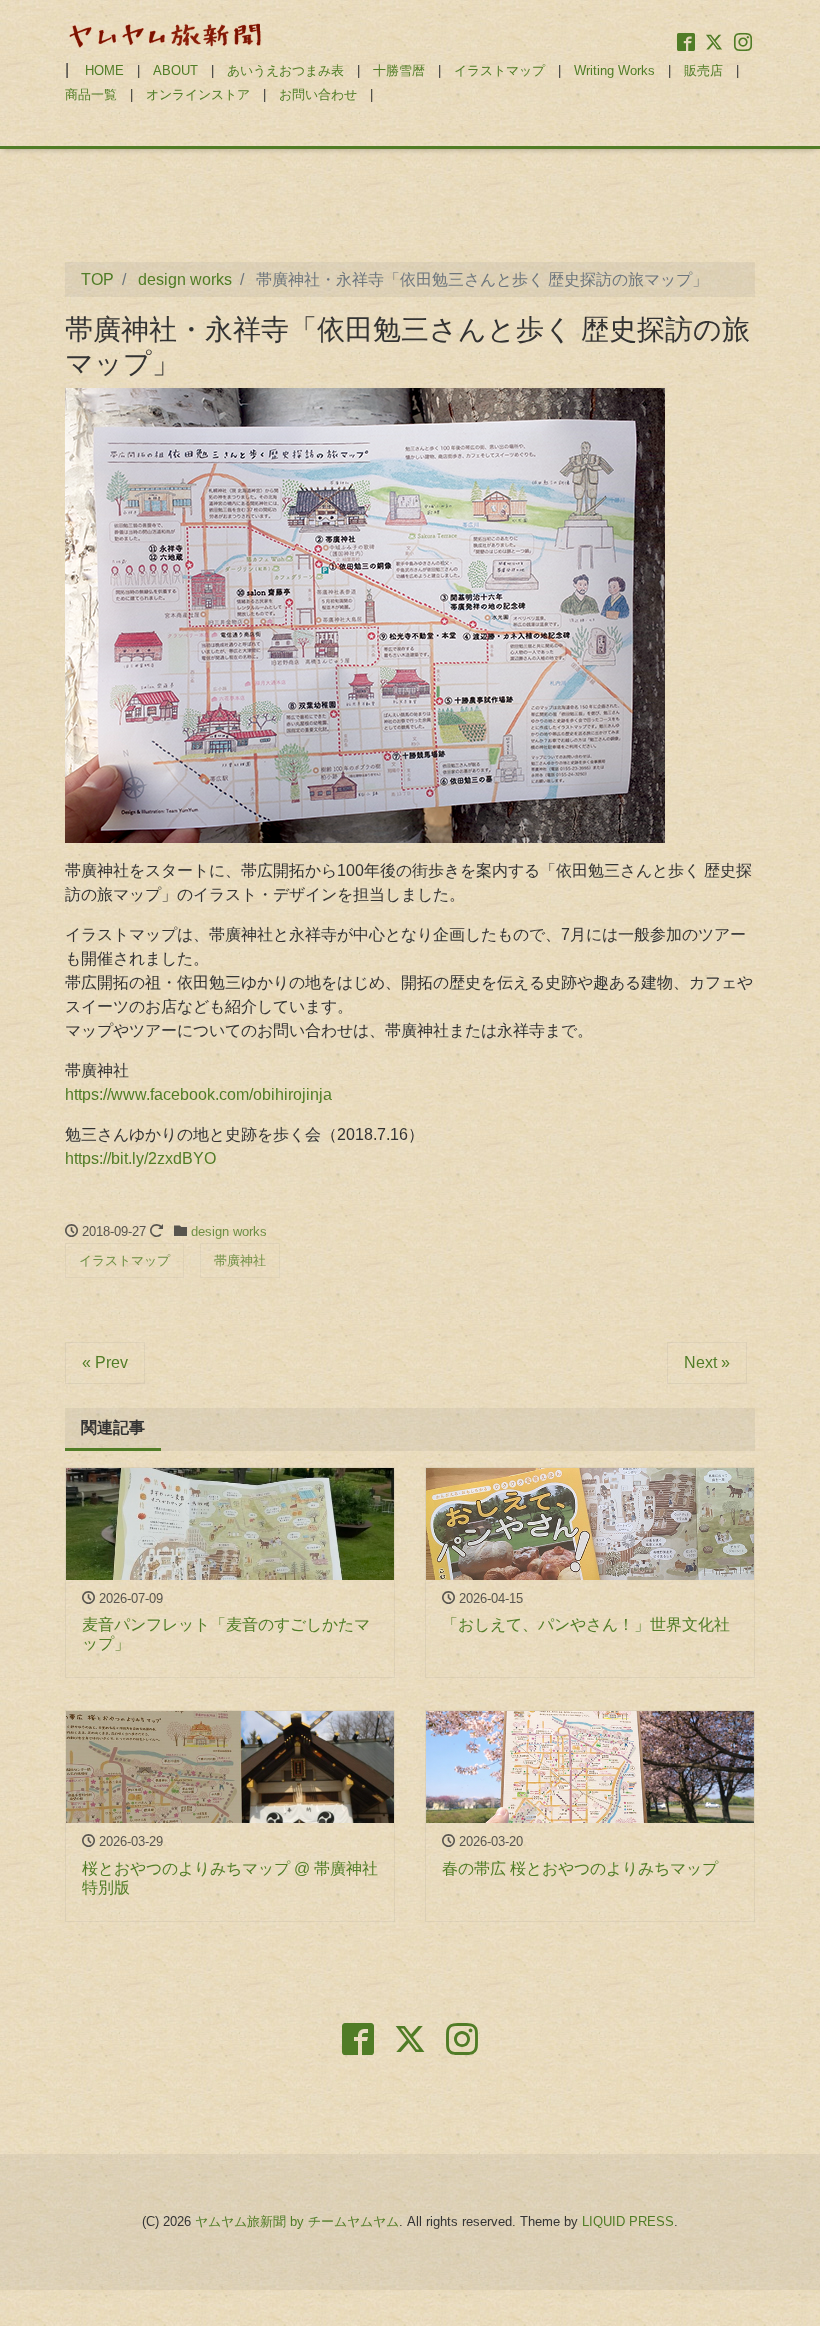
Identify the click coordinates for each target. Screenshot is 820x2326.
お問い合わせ (318, 94)
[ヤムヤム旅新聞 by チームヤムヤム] (165, 33)
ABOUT (175, 70)
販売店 (703, 70)
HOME (104, 70)
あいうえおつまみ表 (285, 70)
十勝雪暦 (399, 70)
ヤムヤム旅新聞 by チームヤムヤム (297, 2221)
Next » (707, 1362)
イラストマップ (499, 70)
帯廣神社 (240, 1260)
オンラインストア (198, 94)
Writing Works (614, 70)
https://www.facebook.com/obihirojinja (198, 1094)
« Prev (105, 1362)
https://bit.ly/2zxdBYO (140, 1158)
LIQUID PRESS (628, 2221)
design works (229, 1231)
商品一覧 (91, 94)
